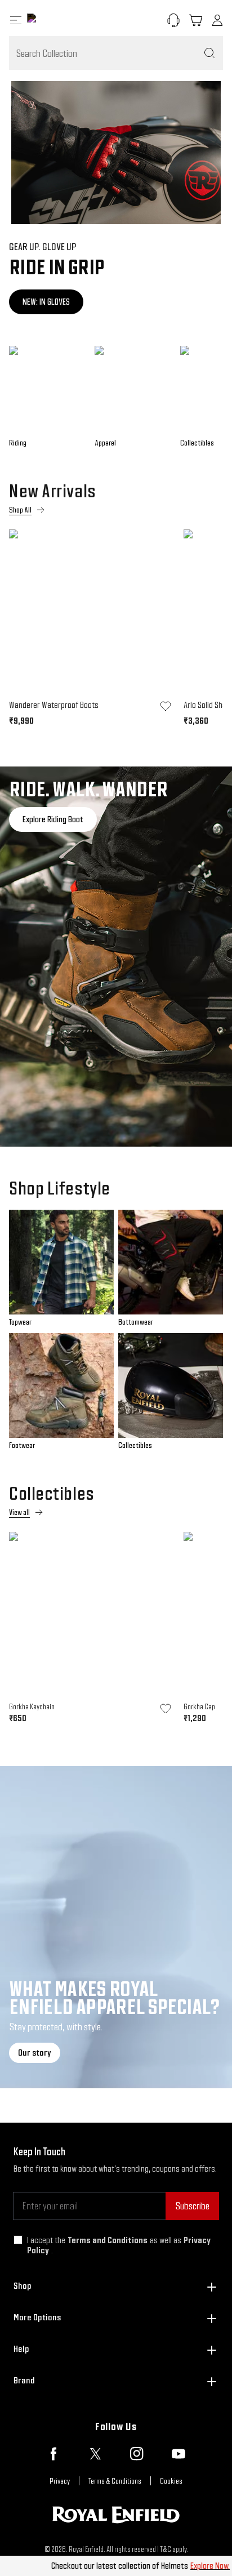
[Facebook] (53, 2454)
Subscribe (192, 2206)
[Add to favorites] (166, 706)
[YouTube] (179, 2454)
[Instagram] (137, 2454)
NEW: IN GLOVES (46, 302)
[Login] (217, 20)
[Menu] (16, 20)
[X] (95, 2454)
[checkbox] (18, 2240)
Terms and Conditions (108, 2240)
